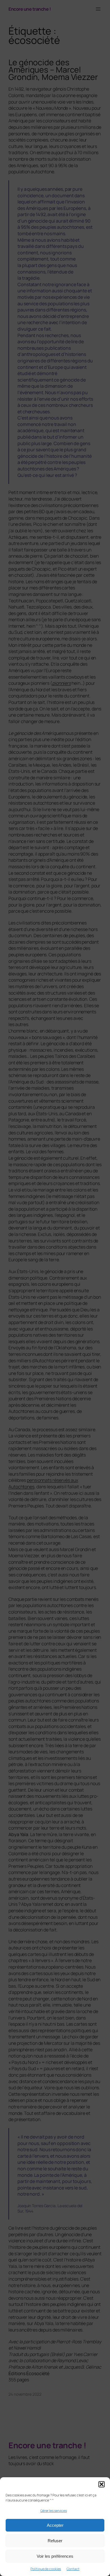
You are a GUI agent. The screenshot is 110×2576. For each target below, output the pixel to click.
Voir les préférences (55, 2556)
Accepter (55, 2525)
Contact (73, 2569)
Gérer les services (54, 2511)
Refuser (55, 2541)
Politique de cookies (46, 2569)
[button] (102, 2484)
